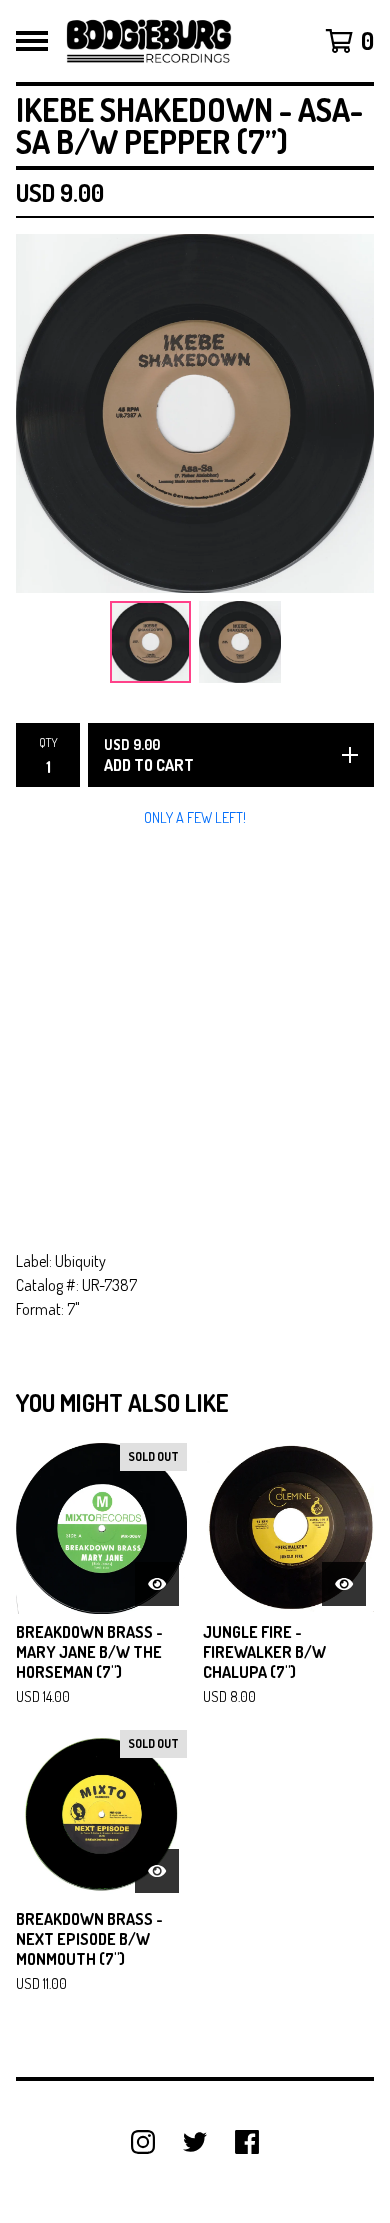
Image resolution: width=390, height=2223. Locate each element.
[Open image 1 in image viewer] (195, 413)
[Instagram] (143, 2142)
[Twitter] (195, 2142)
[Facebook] (247, 2142)
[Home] (149, 41)
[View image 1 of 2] (151, 642)
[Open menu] (32, 41)
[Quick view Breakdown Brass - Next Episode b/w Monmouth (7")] (157, 1871)
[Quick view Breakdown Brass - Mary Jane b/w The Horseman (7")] (157, 1584)
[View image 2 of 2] (240, 642)
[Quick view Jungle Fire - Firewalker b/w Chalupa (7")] (344, 1584)
